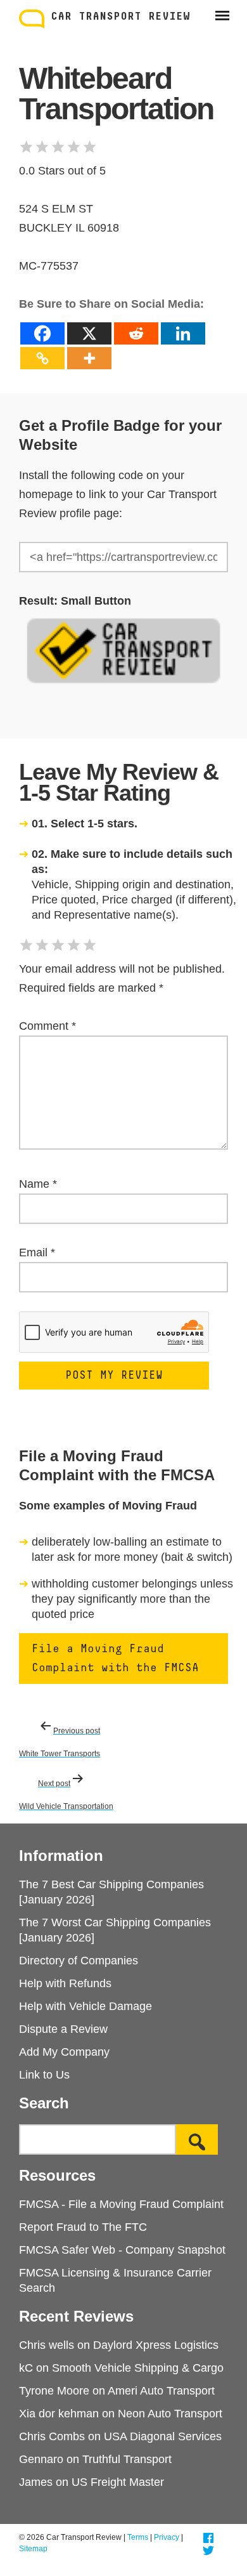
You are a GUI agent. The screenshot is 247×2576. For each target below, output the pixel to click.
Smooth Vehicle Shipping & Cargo (138, 2368)
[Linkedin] (183, 333)
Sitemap (33, 2549)
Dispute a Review (63, 2029)
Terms (138, 2537)
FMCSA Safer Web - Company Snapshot (122, 2250)
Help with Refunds (65, 1983)
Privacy (167, 2537)
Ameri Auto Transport (161, 2391)
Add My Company (64, 2052)
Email (37, 1252)
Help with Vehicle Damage (85, 2006)
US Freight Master (118, 2482)
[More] (89, 358)
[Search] (197, 2139)
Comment (47, 1026)
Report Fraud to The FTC (83, 2227)
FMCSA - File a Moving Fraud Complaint (121, 2204)
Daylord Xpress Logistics (156, 2345)
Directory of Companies (79, 1961)
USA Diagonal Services (163, 2436)
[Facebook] (42, 333)
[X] (89, 333)
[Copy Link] (42, 358)
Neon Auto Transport (170, 2414)
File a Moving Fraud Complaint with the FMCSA (115, 1659)
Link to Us (44, 2075)
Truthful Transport (127, 2459)
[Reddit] (136, 333)
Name (38, 1184)
